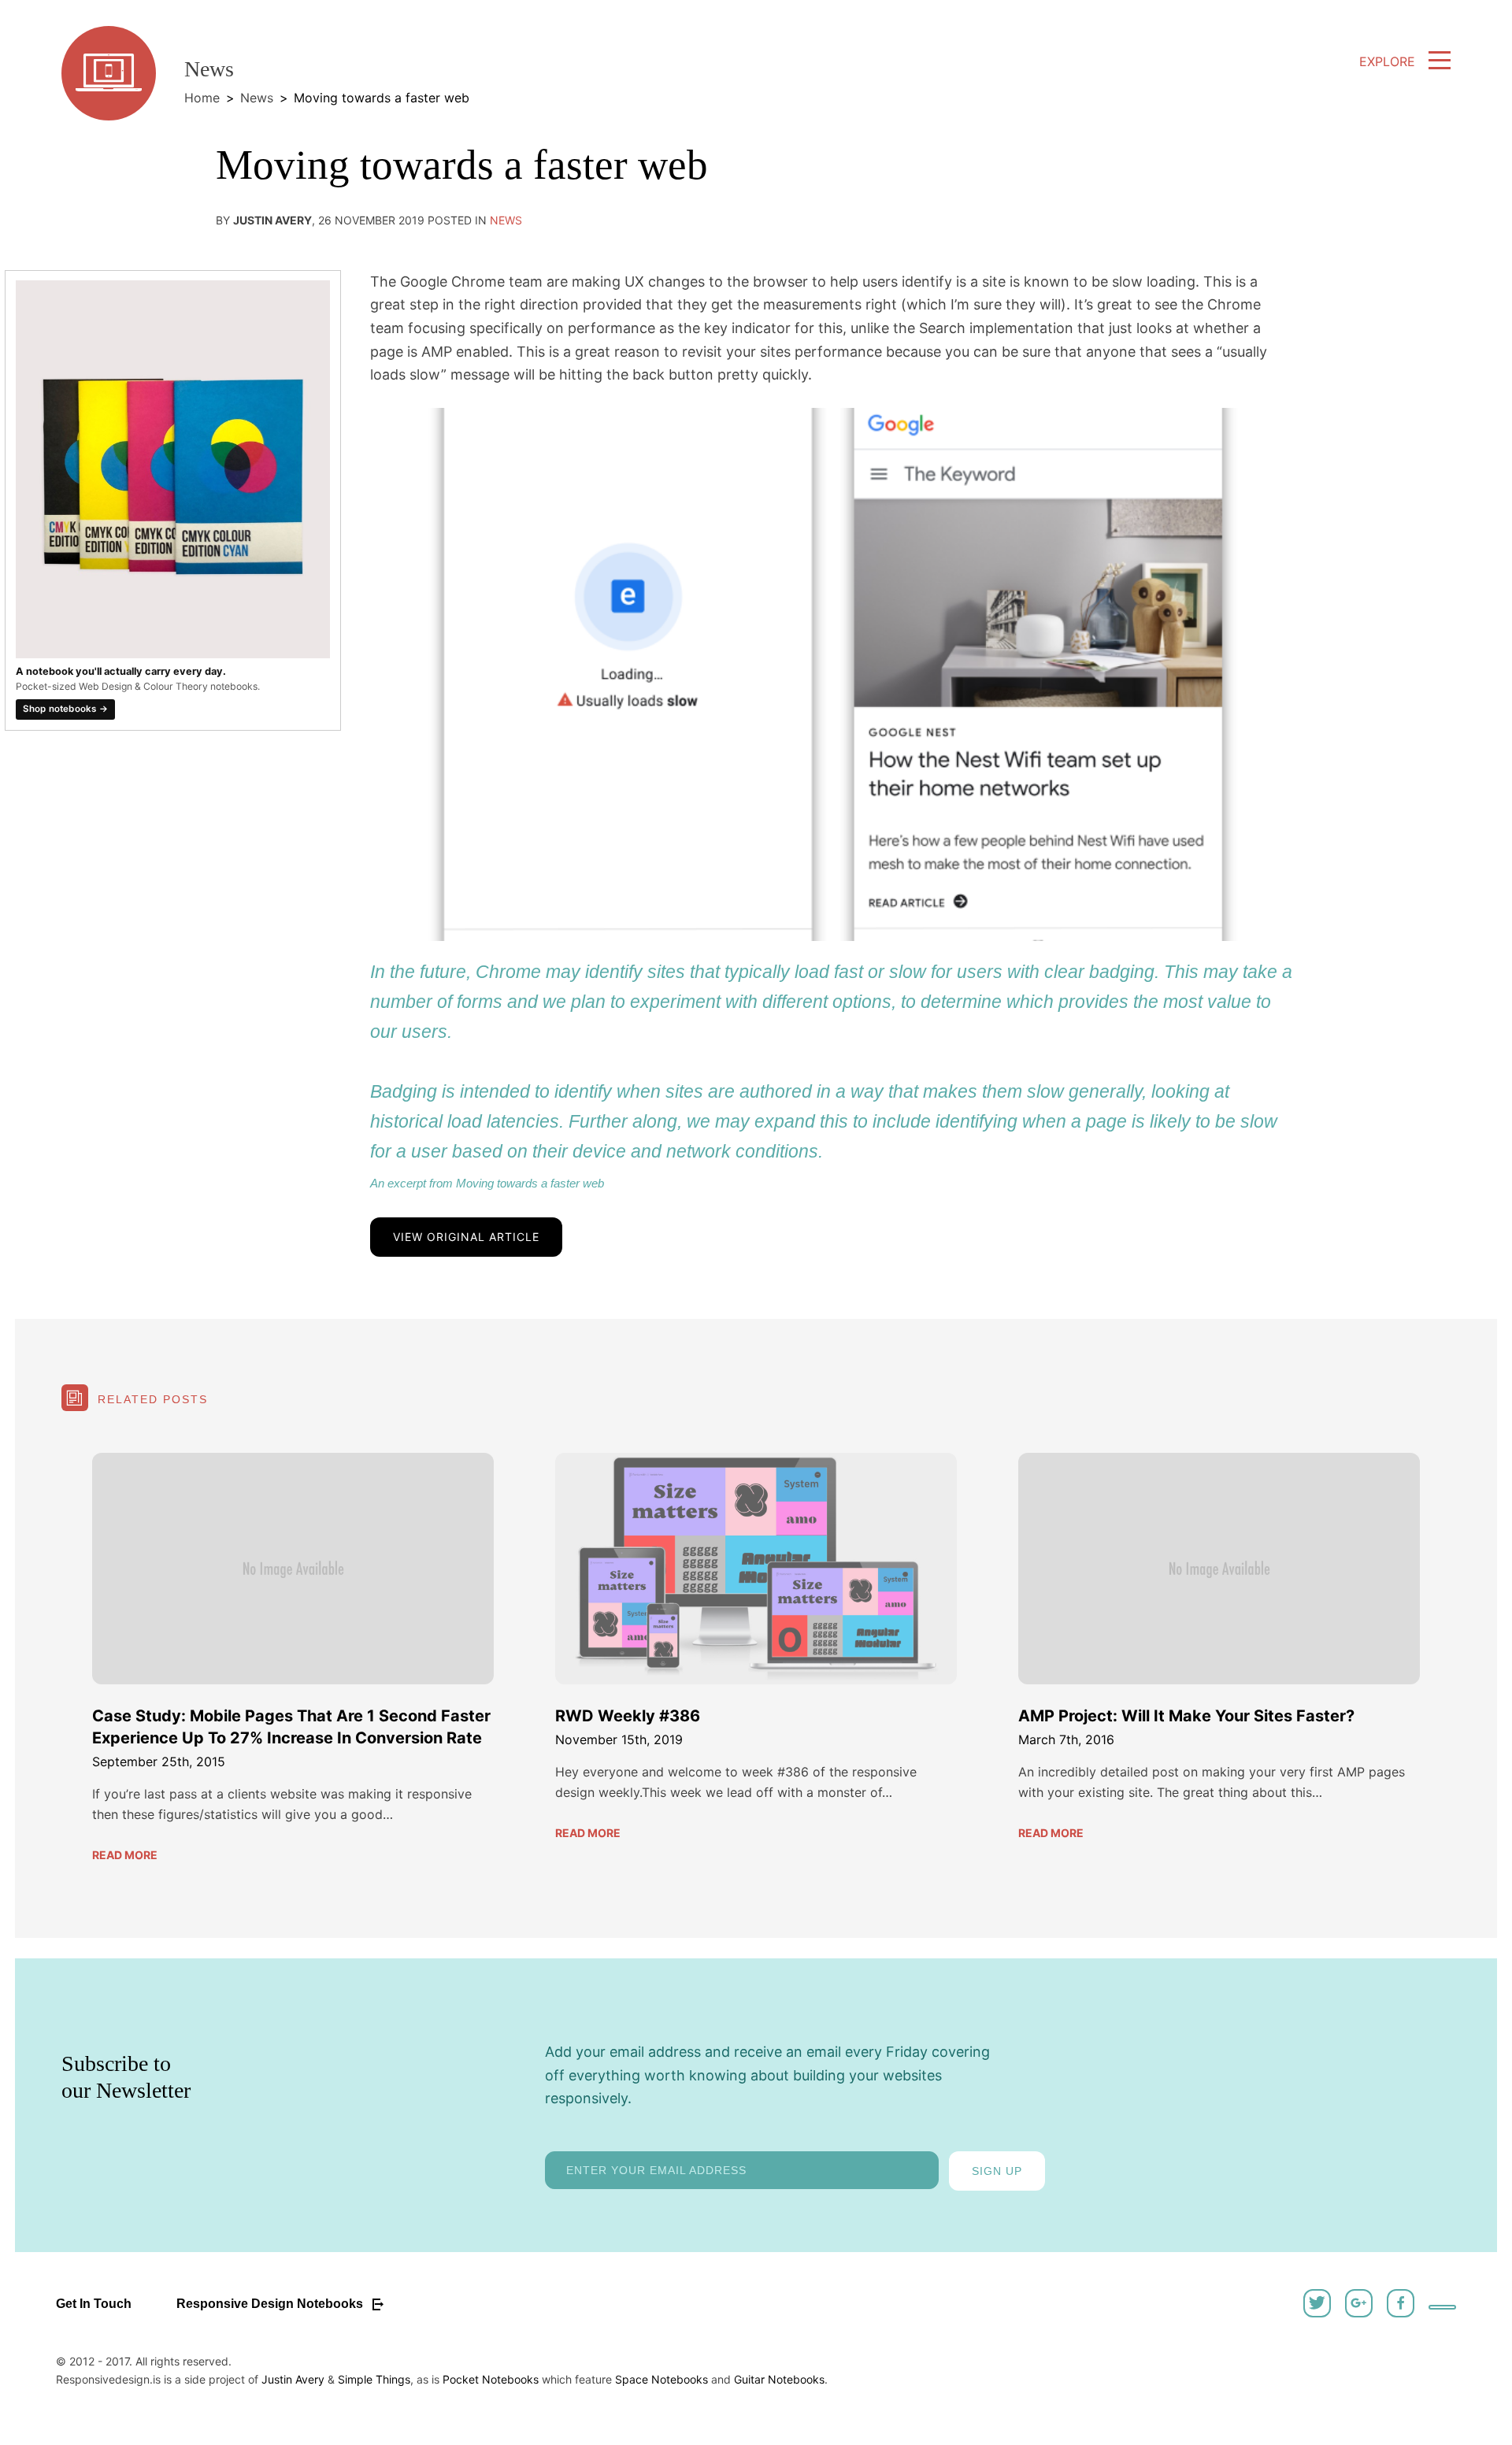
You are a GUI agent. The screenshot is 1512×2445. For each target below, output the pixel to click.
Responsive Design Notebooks (271, 2304)
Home (202, 98)
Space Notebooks (661, 2379)
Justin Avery (293, 2379)
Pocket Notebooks (491, 2379)
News (257, 98)
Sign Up (997, 2171)
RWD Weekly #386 (628, 1716)
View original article (466, 1237)
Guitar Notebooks (779, 2379)
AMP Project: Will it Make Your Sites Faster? (1186, 1716)
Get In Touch (94, 2304)
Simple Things (374, 2379)
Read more (125, 1855)
